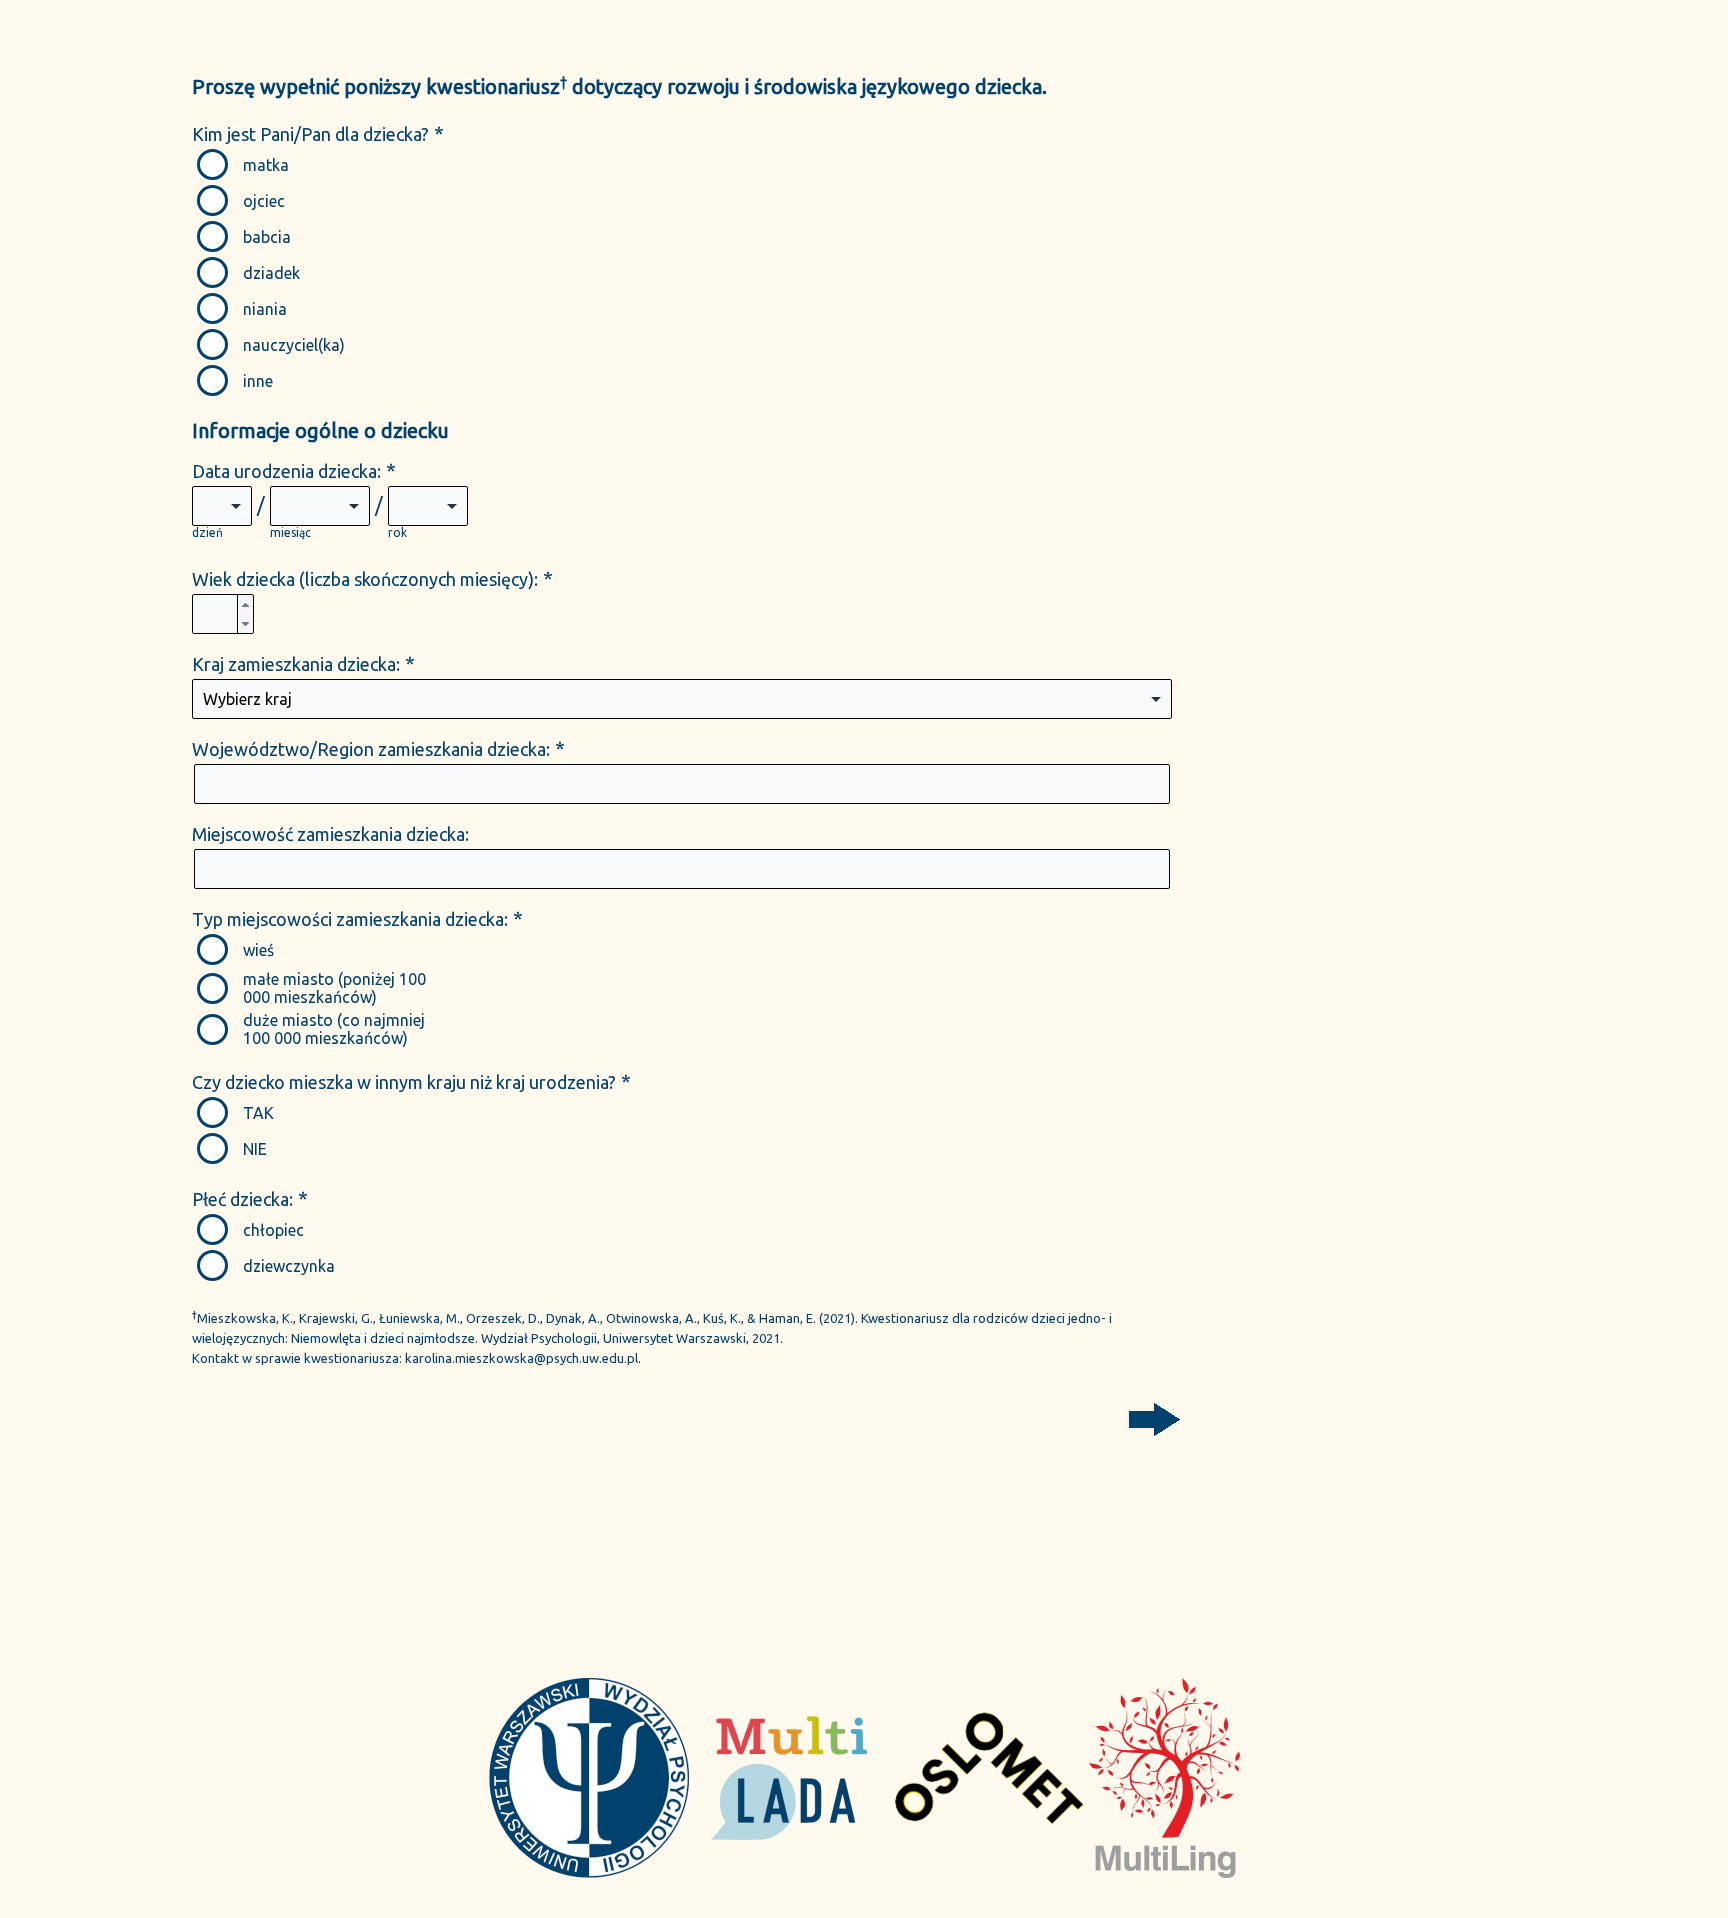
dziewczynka (289, 1266)
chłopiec (273, 1230)
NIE (255, 1149)
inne (258, 381)
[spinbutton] (223, 615)
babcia (267, 237)
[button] (245, 604)
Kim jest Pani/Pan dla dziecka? (310, 134)
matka (266, 165)
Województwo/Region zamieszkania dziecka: (371, 749)
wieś (258, 950)
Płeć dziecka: (242, 1199)
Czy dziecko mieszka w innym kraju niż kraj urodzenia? (404, 1082)
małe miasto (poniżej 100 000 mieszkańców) (334, 988)
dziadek (271, 273)
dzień (207, 532)
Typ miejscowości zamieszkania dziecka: (350, 919)
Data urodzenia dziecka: (286, 471)
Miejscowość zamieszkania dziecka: (330, 834)
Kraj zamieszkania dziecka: (296, 664)
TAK (258, 1113)
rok (397, 532)
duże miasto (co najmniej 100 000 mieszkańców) (334, 1029)
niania (265, 309)
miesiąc (290, 532)
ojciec (264, 201)
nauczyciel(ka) (294, 345)
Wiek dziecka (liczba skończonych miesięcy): (365, 579)
